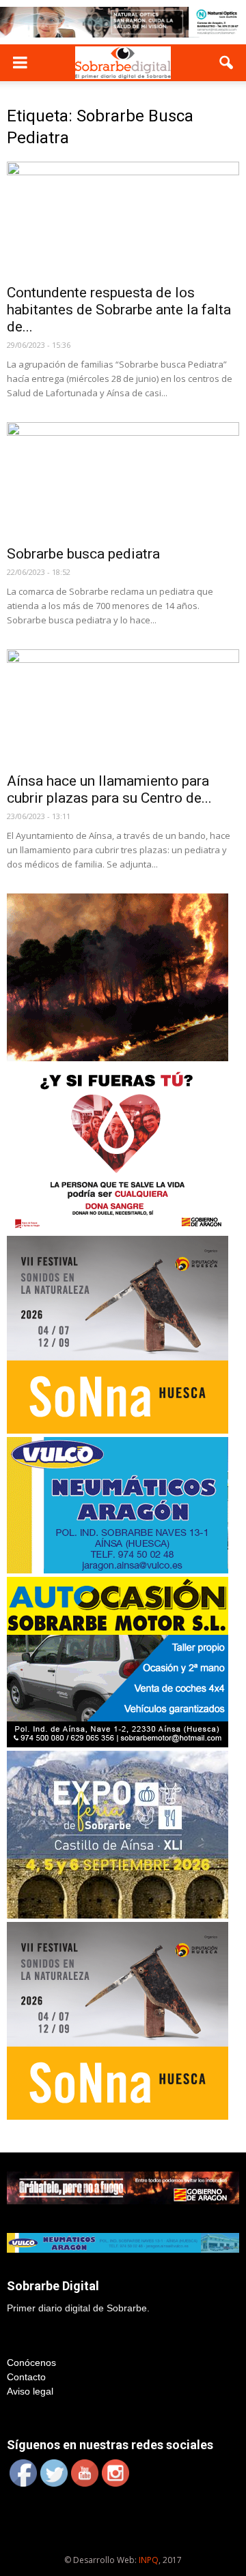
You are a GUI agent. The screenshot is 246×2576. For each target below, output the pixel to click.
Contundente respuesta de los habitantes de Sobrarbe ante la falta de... (119, 310)
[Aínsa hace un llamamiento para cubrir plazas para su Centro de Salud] (123, 707)
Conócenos (31, 2363)
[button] (227, 63)
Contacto (26, 2377)
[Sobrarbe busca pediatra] (123, 479)
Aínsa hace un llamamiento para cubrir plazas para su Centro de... (109, 789)
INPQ (149, 2560)
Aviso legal (30, 2391)
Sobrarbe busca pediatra (83, 554)
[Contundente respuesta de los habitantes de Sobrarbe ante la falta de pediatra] (123, 219)
